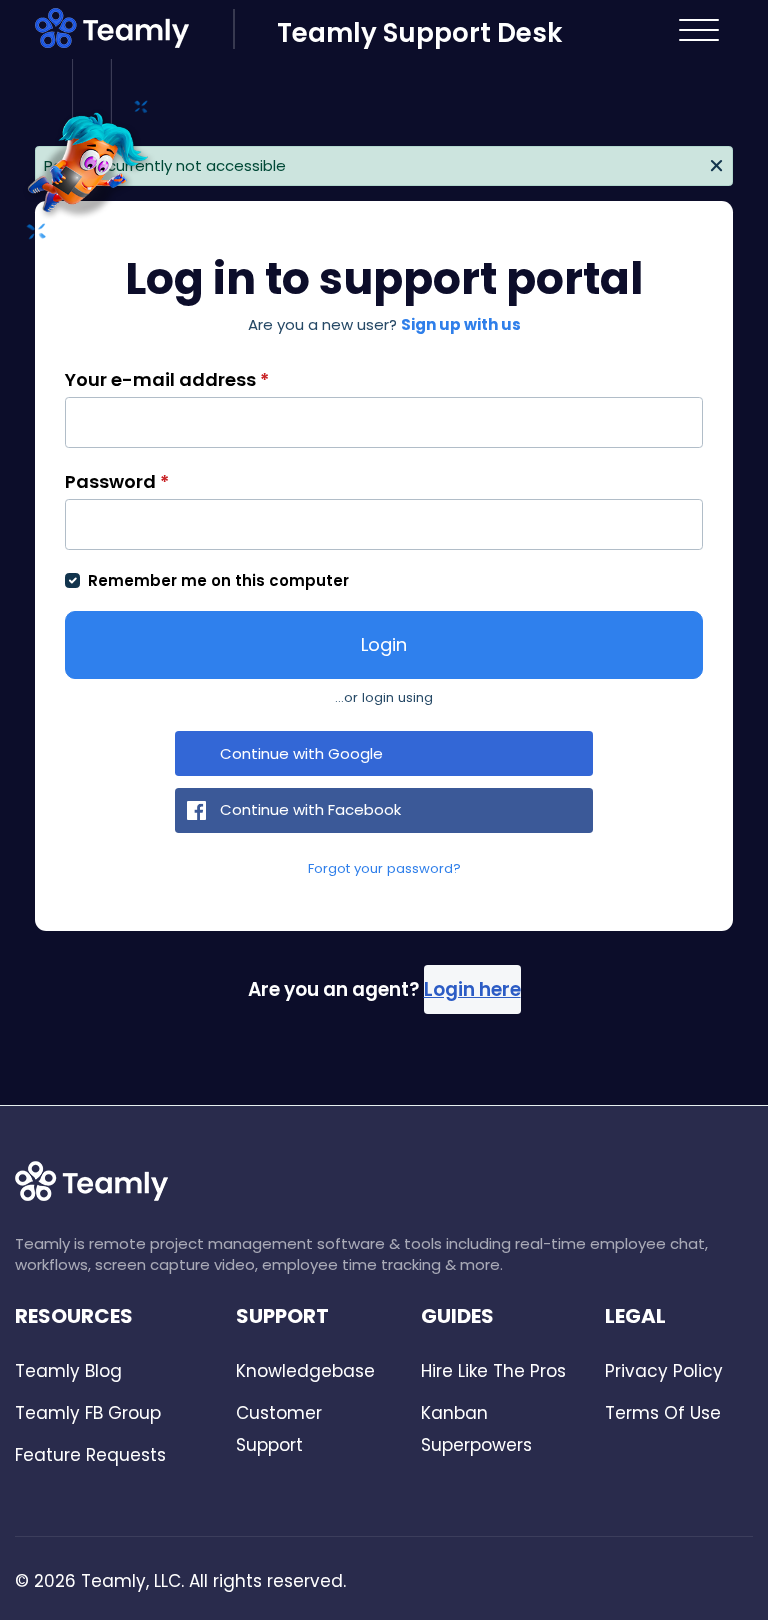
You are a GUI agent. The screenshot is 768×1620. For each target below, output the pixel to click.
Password (117, 481)
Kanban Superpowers (476, 1429)
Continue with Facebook (310, 809)
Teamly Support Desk (419, 33)
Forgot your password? (384, 868)
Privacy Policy (664, 1371)
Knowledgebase (305, 1371)
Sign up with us (461, 324)
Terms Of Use (663, 1413)
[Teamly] (134, 32)
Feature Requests (90, 1455)
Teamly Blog (68, 1371)
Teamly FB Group (88, 1413)
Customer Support (279, 1429)
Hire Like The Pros (493, 1371)
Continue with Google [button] (301, 753)
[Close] (717, 164)
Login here (472, 989)
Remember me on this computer (218, 580)
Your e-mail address (167, 379)
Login (384, 644)
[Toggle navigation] (699, 29)
